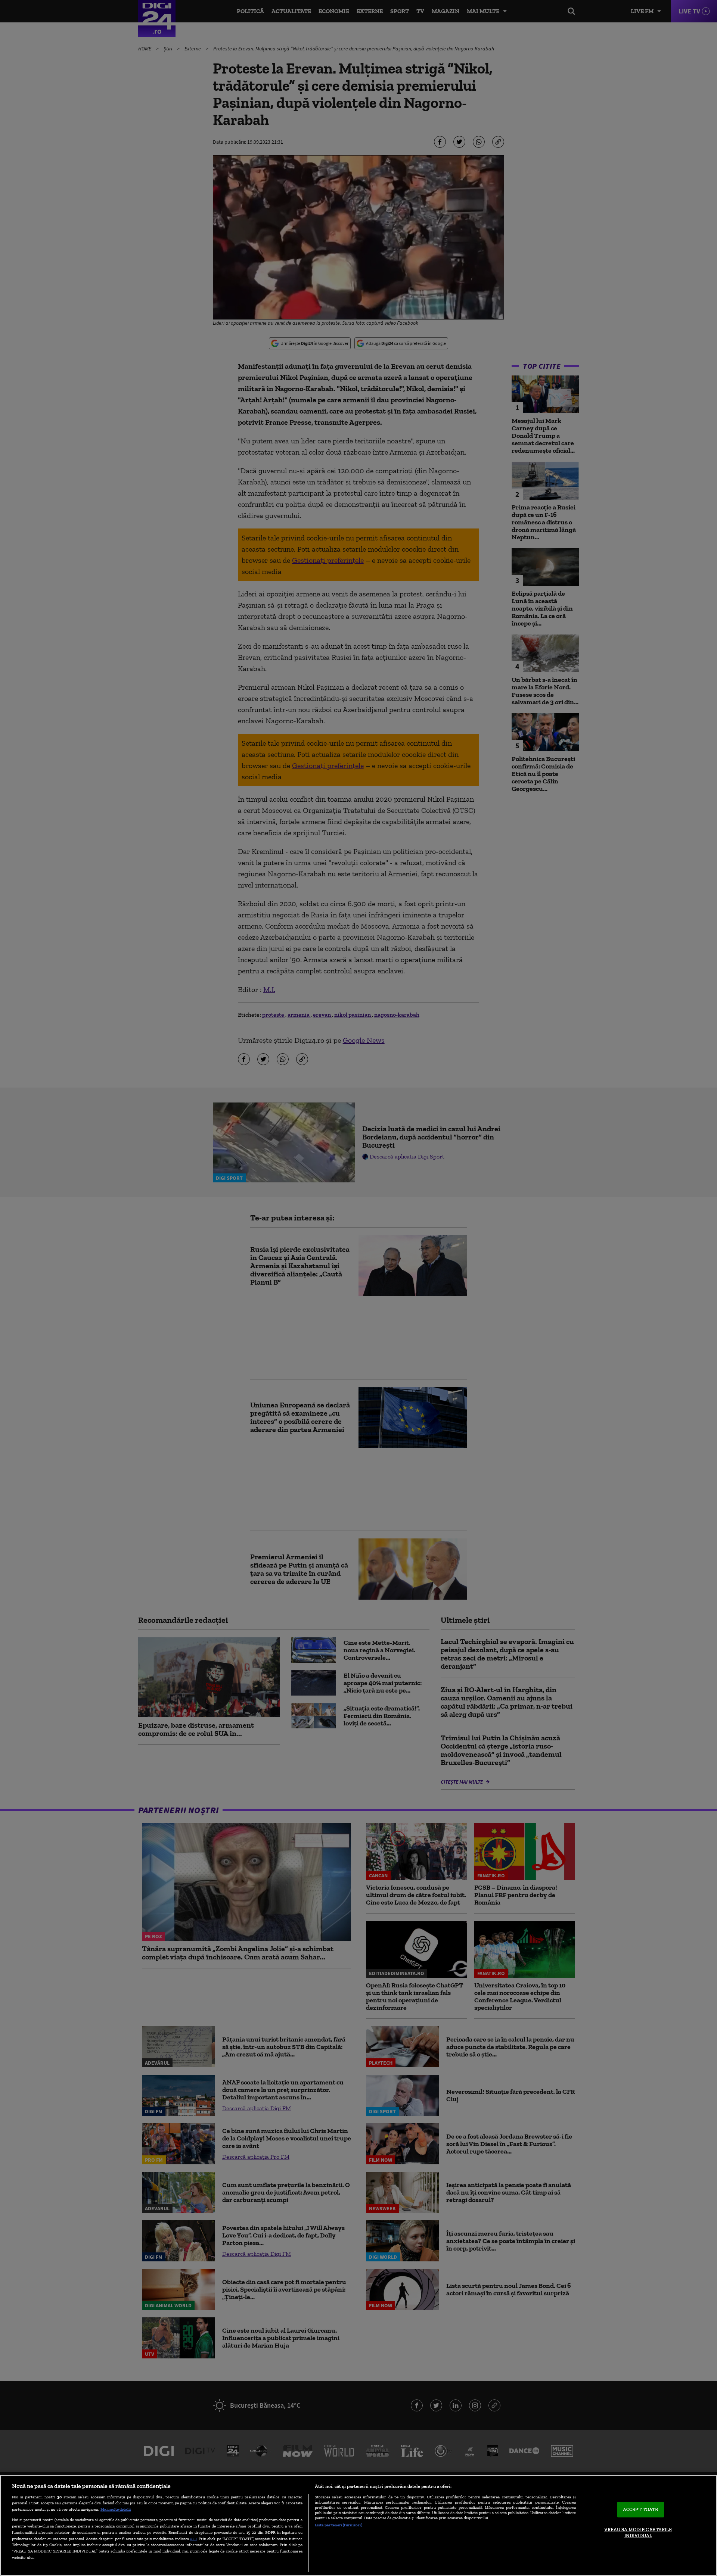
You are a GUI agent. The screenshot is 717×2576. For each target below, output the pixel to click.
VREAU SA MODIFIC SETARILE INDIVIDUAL (638, 2533)
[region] (358, 2525)
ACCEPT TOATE (641, 2510)
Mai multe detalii (116, 2509)
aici (193, 2538)
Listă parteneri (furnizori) (339, 2525)
